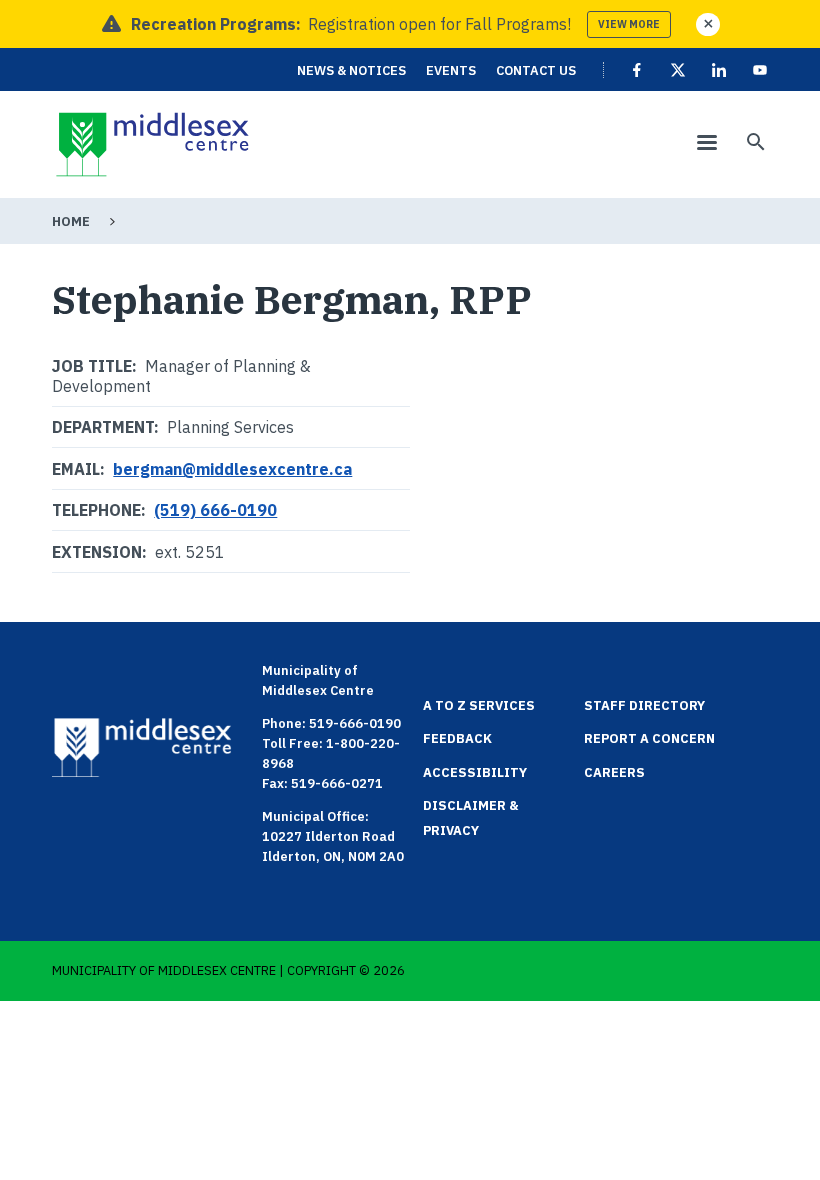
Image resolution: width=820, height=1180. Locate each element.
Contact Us (536, 70)
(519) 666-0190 (215, 510)
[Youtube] (760, 70)
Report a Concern (649, 738)
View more (629, 24)
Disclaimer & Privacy (471, 818)
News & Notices (351, 70)
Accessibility (475, 772)
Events (451, 70)
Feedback (457, 738)
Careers (614, 772)
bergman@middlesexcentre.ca (232, 469)
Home (71, 221)
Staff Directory (644, 705)
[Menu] (706, 144)
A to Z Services (479, 705)
